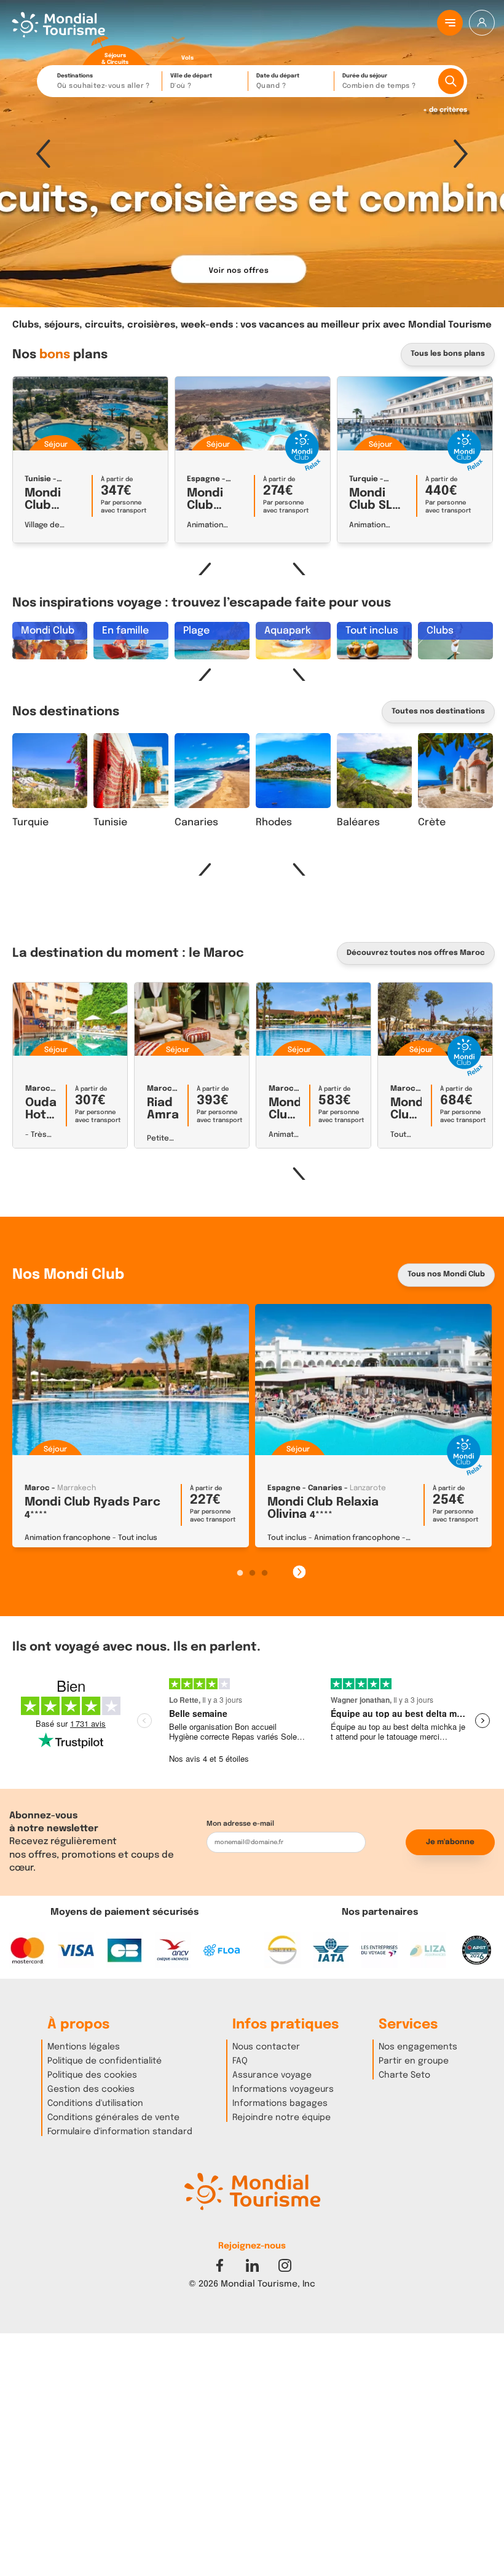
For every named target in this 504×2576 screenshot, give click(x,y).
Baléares (358, 823)
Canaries (196, 823)
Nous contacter (266, 2047)
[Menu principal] (450, 23)
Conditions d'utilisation (95, 2103)
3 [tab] (264, 1573)
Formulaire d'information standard (120, 2132)
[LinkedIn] (252, 2265)
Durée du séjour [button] (379, 81)
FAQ (240, 2061)
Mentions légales (84, 2047)
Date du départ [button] (278, 81)
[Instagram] (285, 2265)
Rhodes (274, 823)
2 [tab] (252, 1573)
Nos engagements (418, 2047)
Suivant (461, 154)
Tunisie (38, 479)
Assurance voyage (272, 2075)
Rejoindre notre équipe (282, 2118)
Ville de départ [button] (191, 81)
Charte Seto (404, 2075)
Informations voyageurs (283, 2089)
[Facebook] (220, 2265)
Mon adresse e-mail (240, 1824)
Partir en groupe (414, 2061)
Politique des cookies (92, 2075)
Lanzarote (368, 1488)
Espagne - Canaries (305, 1488)
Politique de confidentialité (104, 2061)
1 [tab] (240, 1573)
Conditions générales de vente (113, 2118)
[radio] (115, 51)
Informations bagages (280, 2103)
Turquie (364, 479)
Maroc (38, 1089)
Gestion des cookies (91, 2089)
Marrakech (77, 1488)
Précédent (43, 154)
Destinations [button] (104, 81)
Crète (432, 823)
